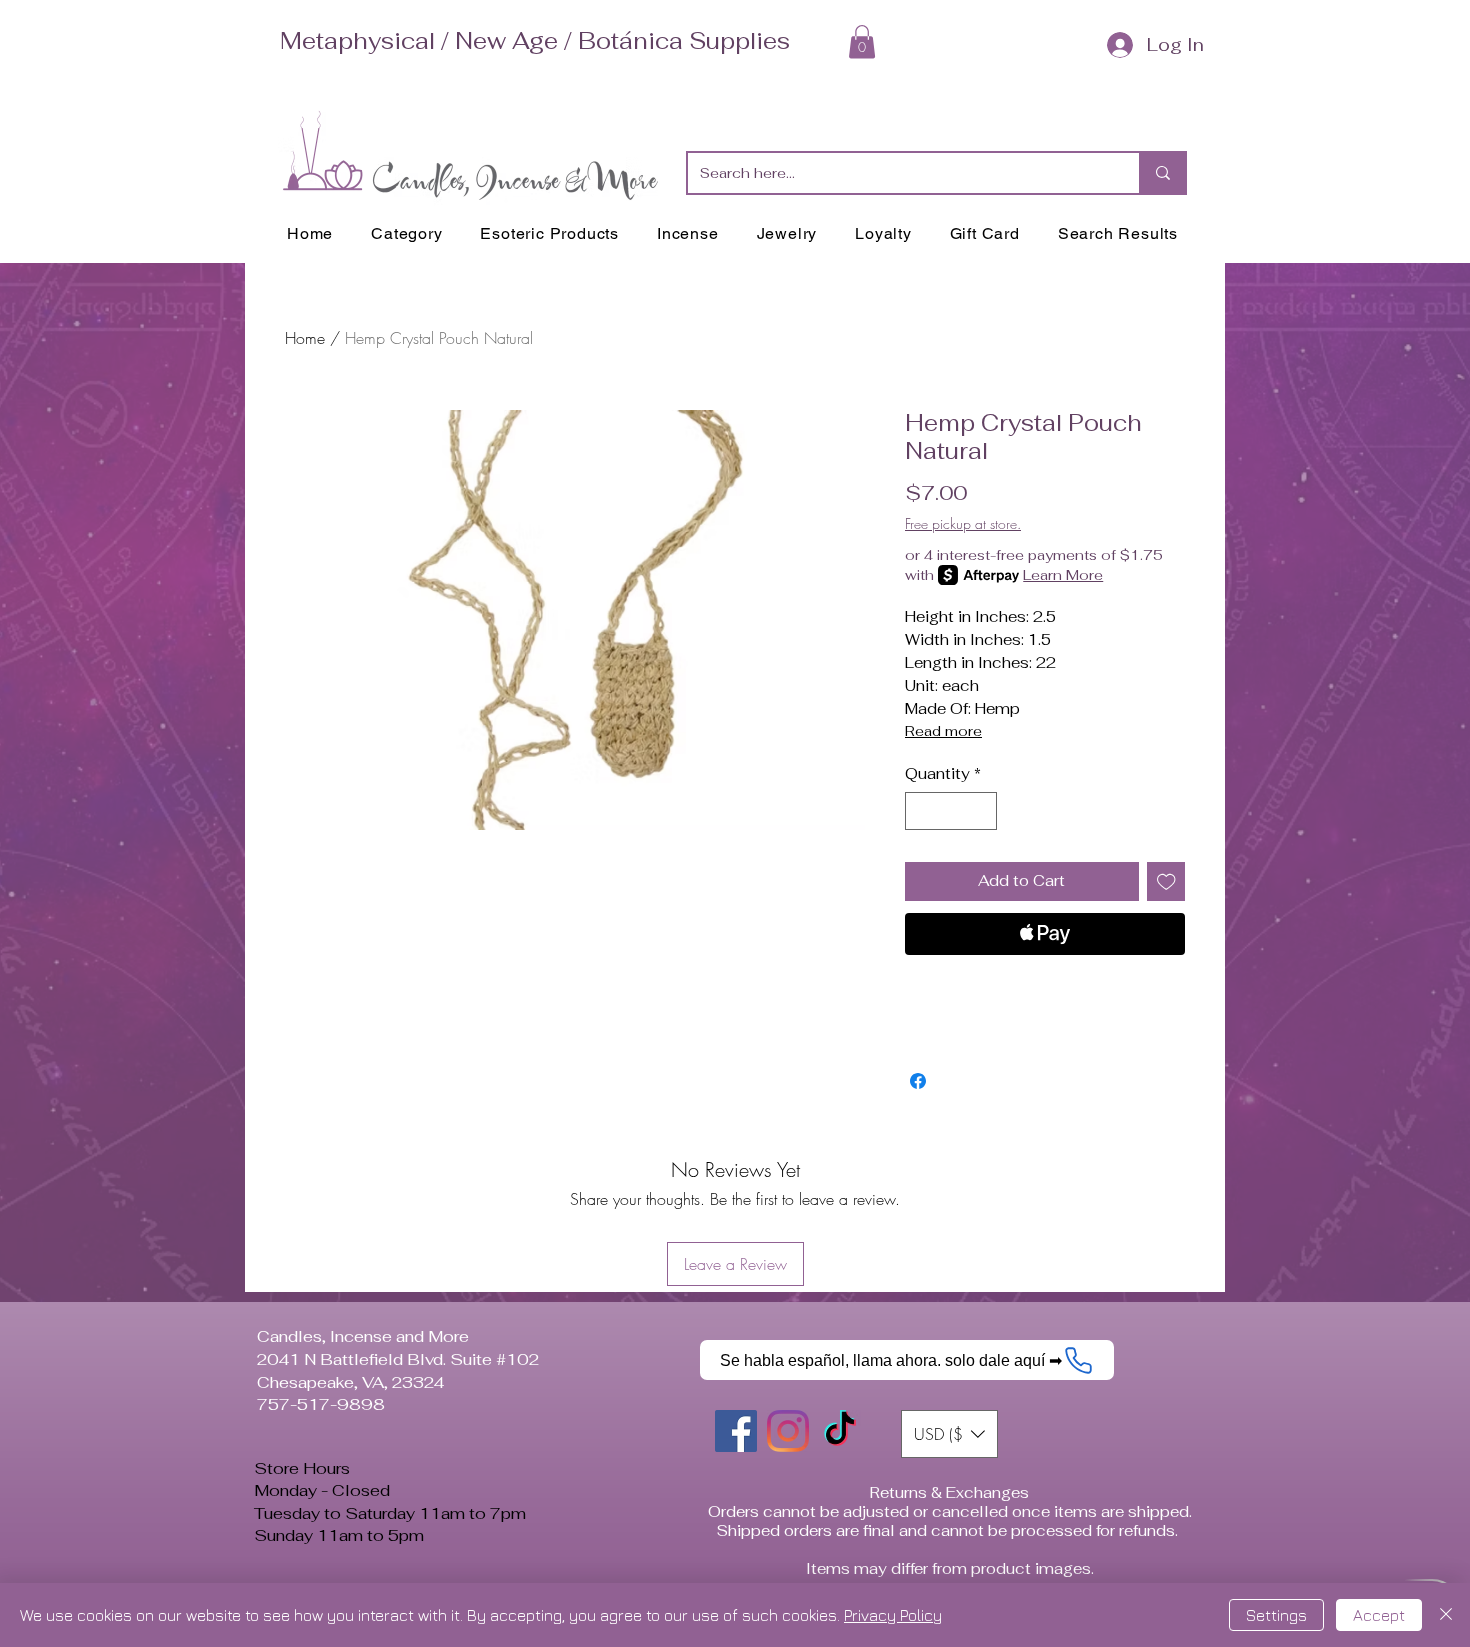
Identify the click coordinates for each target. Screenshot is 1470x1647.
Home (305, 338)
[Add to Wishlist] (1166, 881)
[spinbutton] (951, 811)
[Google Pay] (1045, 988)
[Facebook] (736, 1431)
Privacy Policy (893, 1615)
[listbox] (949, 1434)
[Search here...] (1162, 173)
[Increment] (981, 811)
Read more (943, 731)
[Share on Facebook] (918, 1081)
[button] (862, 41)
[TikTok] (840, 1431)
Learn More (1063, 575)
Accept (1379, 1615)
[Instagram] (788, 1431)
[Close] (1446, 1615)
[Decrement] (921, 811)
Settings (1276, 1615)
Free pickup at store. (963, 523)
